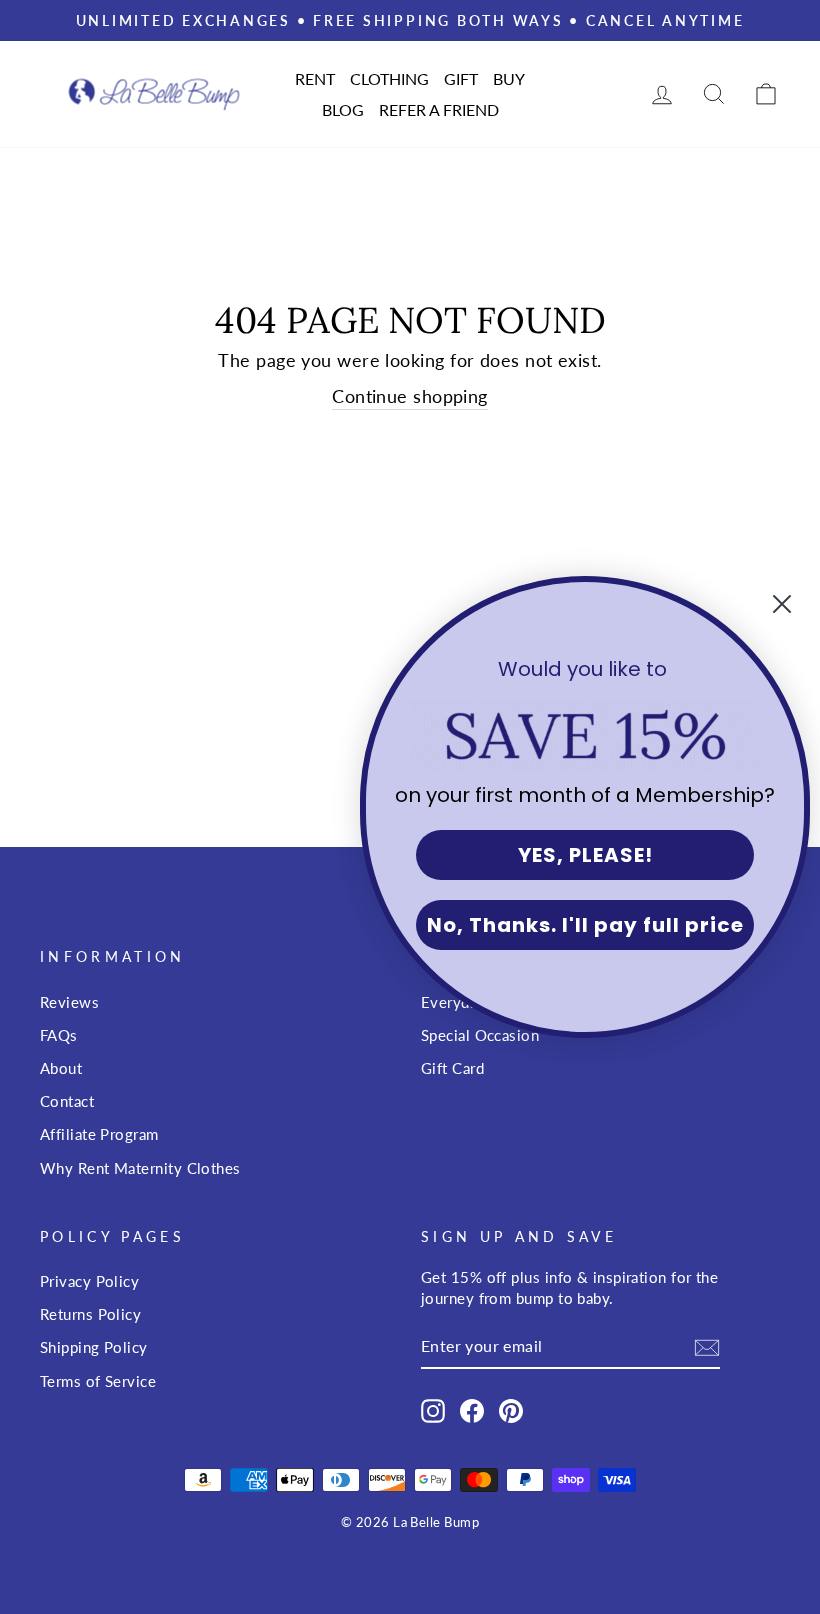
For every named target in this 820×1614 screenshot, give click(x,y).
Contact (67, 1101)
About (61, 1068)
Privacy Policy (89, 1281)
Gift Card (452, 1068)
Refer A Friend (439, 109)
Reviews (69, 1002)
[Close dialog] (782, 604)
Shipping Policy (94, 1347)
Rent (315, 78)
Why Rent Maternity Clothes (140, 1168)
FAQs (59, 1035)
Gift (461, 78)
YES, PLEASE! (585, 855)
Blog (343, 109)
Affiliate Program (99, 1134)
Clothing (389, 78)
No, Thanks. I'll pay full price (585, 925)
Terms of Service (98, 1381)
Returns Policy (90, 1314)
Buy (509, 78)
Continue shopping (410, 396)
